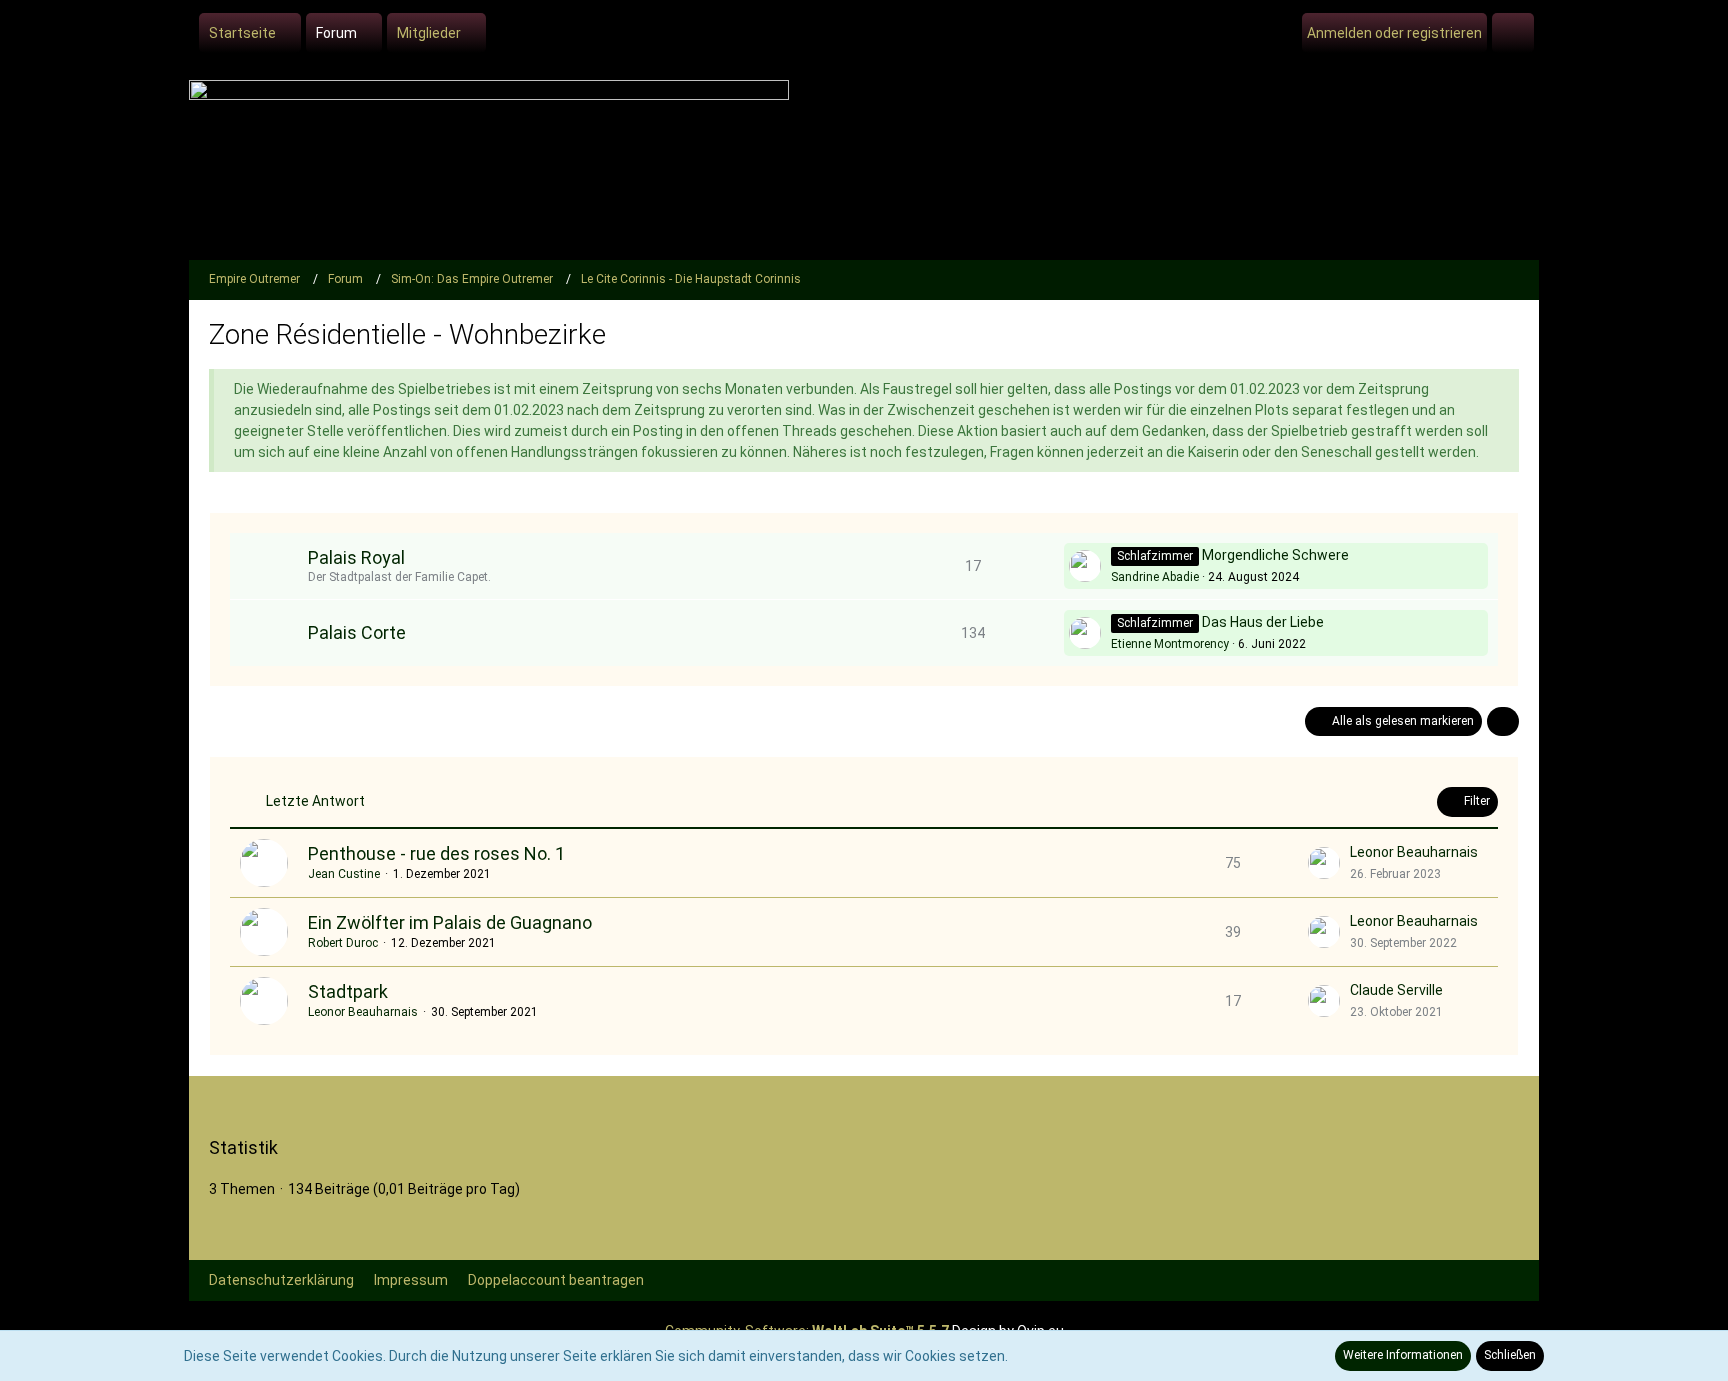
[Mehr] (1503, 722)
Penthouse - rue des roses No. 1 (436, 853)
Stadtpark (348, 991)
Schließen (1510, 1355)
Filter (1475, 801)
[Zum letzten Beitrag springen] (1324, 863)
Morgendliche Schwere (1275, 555)
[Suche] (1513, 33)
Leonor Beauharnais (1414, 852)
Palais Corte (357, 632)
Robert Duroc (343, 943)
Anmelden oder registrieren (1394, 33)
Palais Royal (356, 557)
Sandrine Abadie (1155, 577)
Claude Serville (1396, 990)
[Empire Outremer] (864, 165)
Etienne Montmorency (1170, 644)
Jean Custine (344, 874)
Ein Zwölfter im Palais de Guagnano (450, 922)
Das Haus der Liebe (1263, 622)
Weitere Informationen (1403, 1355)
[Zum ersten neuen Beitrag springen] (1085, 566)
